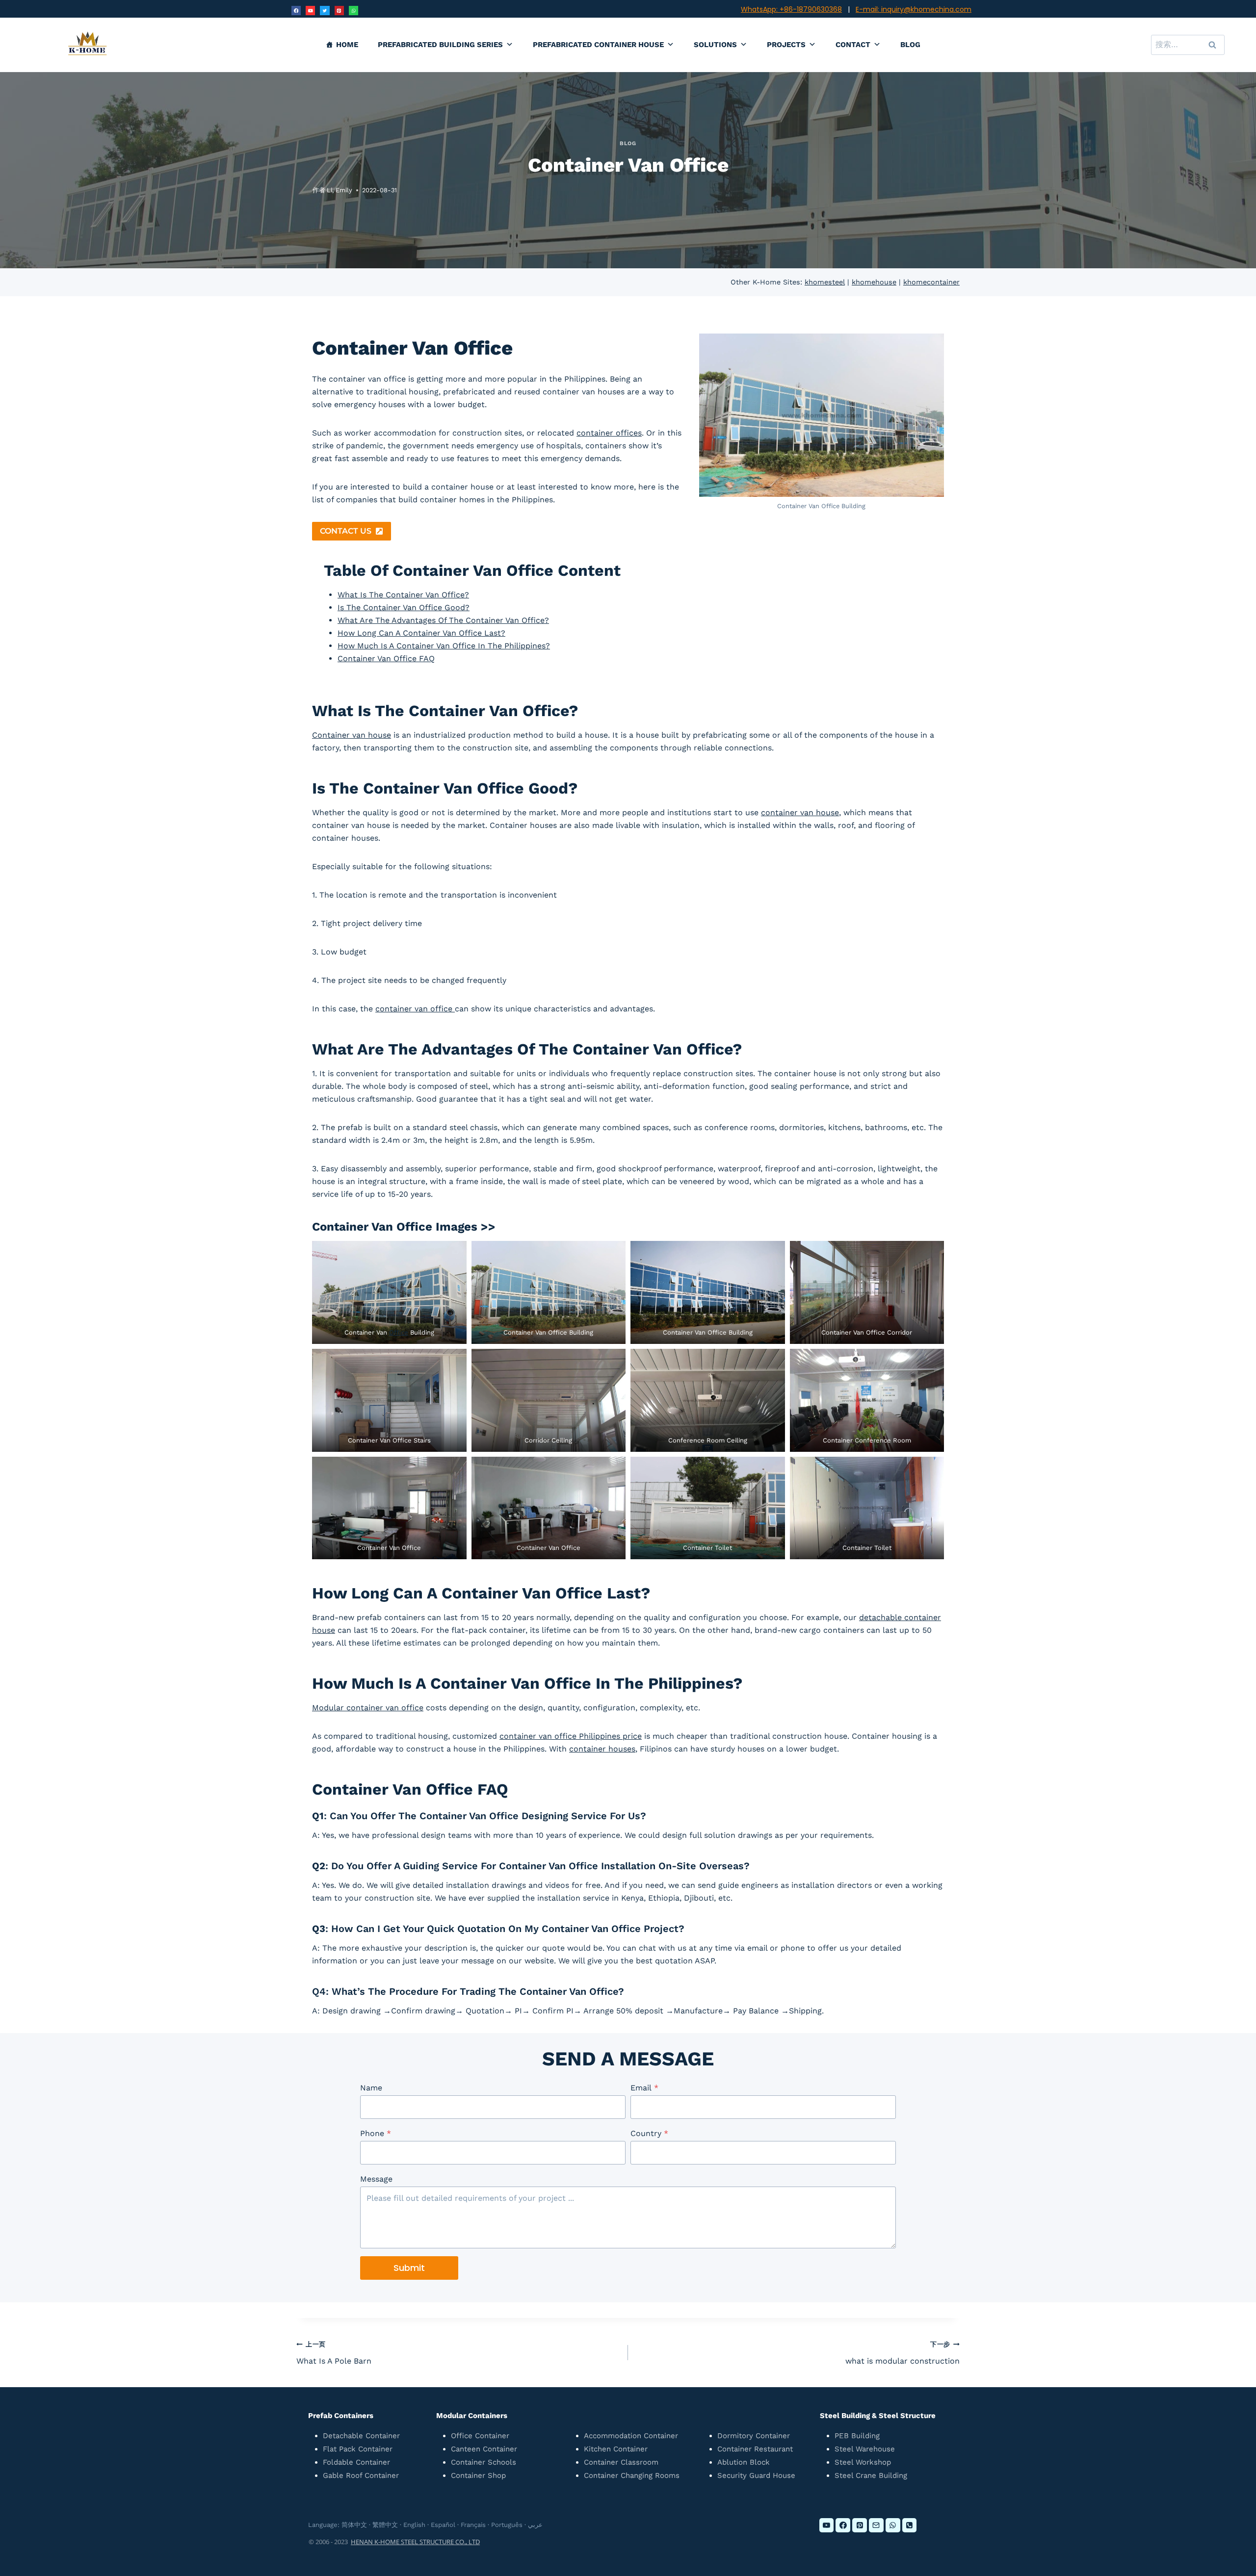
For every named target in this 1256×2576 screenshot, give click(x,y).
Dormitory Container (754, 2436)
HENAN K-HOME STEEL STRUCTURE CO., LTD (415, 2542)
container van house (800, 812)
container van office (415, 1009)
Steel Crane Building (871, 2475)
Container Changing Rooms (632, 2475)
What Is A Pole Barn (334, 2353)
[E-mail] (876, 2525)
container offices (609, 433)
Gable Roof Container (361, 2475)
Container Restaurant (755, 2449)
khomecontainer (931, 282)
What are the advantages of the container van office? (443, 620)
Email (644, 2088)
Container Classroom (621, 2462)
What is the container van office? (403, 595)
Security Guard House (756, 2475)
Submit (409, 2268)
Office (399, 1332)
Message (376, 2179)
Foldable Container (356, 2462)
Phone (376, 2133)
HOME (347, 45)
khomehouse (874, 282)
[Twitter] (325, 11)
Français (473, 2525)
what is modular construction (903, 2353)
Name (371, 2088)
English (414, 2525)
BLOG (910, 45)
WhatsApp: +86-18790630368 (791, 9)
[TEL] (910, 2525)
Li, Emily (340, 190)
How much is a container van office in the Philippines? (444, 646)
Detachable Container (361, 2436)
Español (443, 2525)
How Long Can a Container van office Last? (421, 633)
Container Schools (484, 2462)
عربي (535, 2525)
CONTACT (853, 45)
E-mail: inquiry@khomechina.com (914, 9)
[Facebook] (296, 11)
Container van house (352, 735)
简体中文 (354, 2525)
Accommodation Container (631, 2436)
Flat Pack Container (358, 2449)
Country (649, 2133)
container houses (602, 1749)
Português (507, 2525)
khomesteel (825, 282)
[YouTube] (310, 11)
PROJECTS (786, 45)
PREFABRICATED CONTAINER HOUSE (598, 45)
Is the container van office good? (404, 607)
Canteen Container (484, 2449)
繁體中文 (385, 2525)
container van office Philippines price (571, 1736)
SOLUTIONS (715, 45)
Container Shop (478, 2475)
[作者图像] (302, 190)
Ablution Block (744, 2462)
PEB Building (857, 2436)
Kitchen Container (616, 2449)
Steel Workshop (863, 2462)
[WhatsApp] (353, 11)
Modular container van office (368, 1708)
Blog (628, 143)
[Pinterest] (339, 11)
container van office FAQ (386, 658)
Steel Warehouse (865, 2449)
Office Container (480, 2436)
